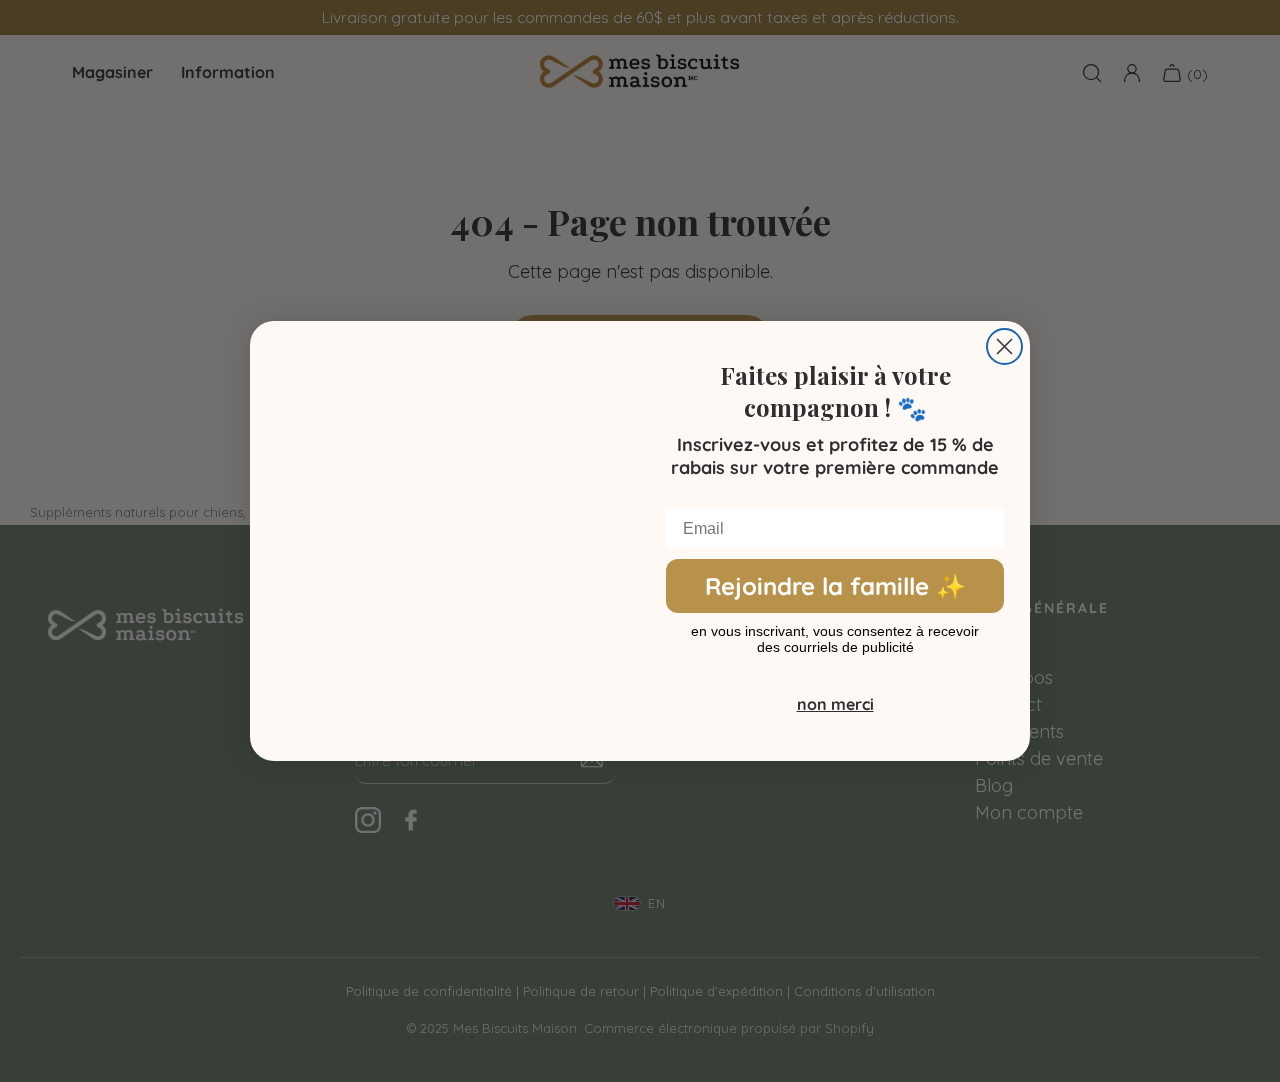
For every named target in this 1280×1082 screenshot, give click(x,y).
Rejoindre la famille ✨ (835, 586)
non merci (835, 704)
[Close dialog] (1004, 346)
